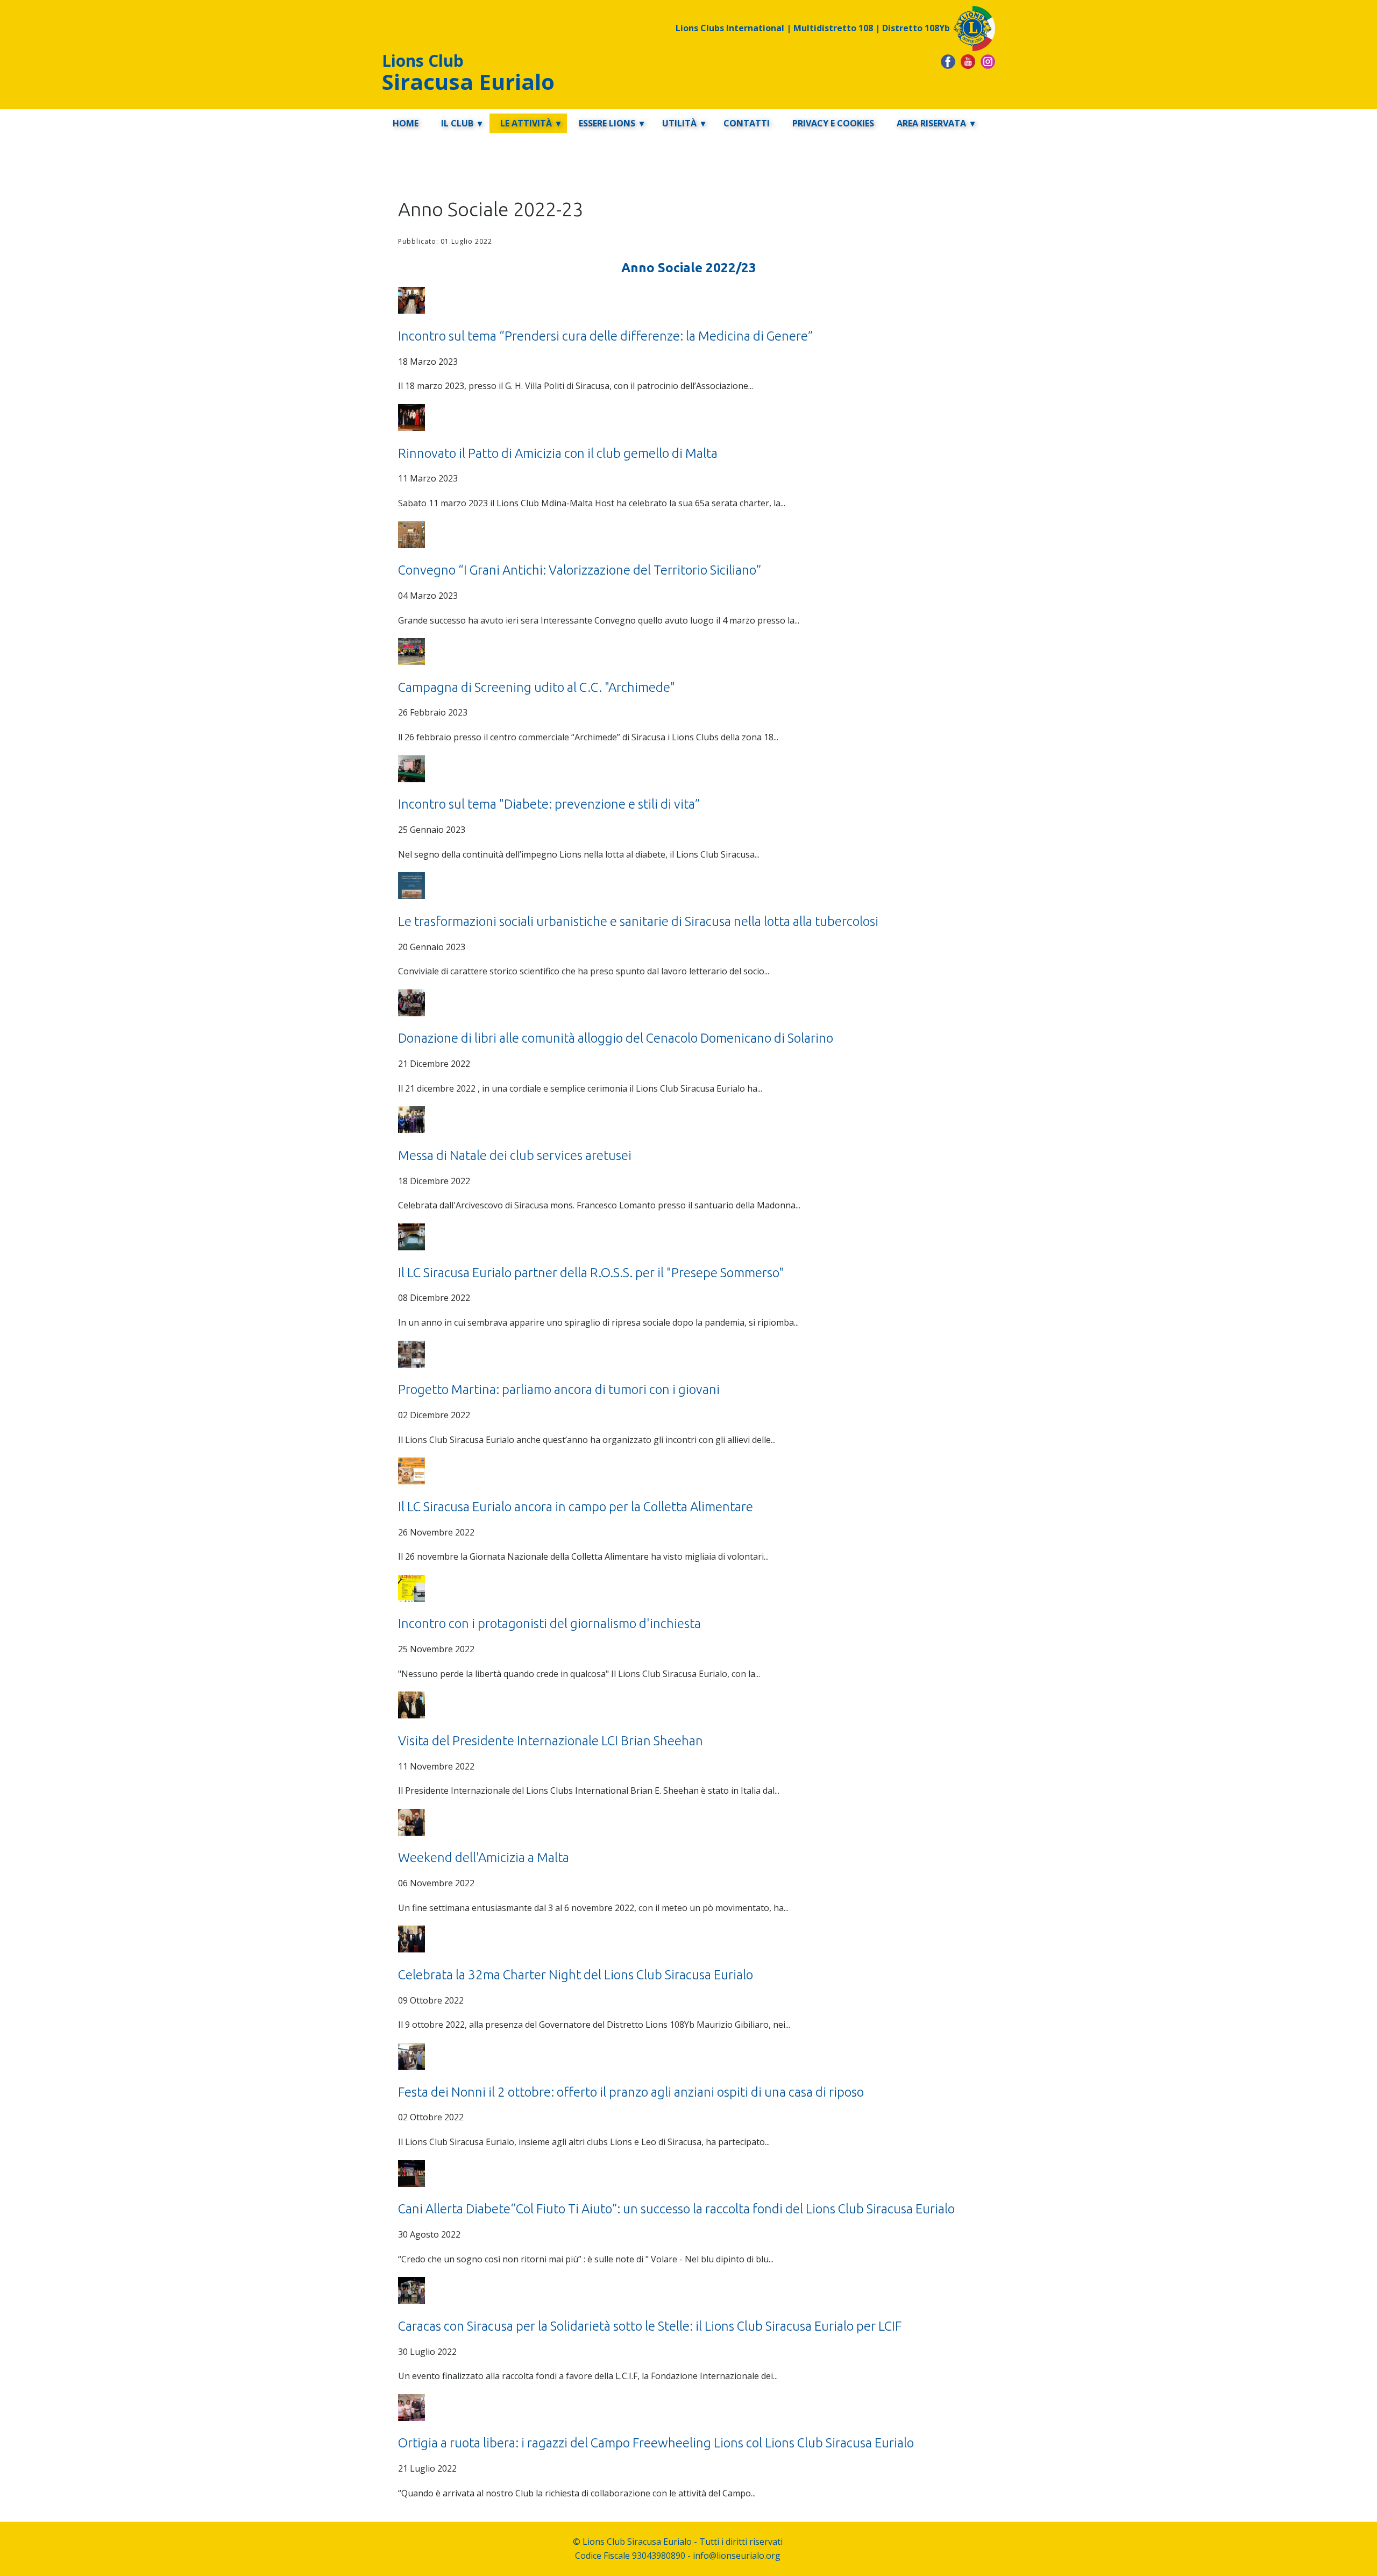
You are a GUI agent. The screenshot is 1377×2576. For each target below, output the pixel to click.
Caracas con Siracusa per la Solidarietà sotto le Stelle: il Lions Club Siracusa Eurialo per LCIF (650, 2326)
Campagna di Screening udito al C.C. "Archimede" (537, 687)
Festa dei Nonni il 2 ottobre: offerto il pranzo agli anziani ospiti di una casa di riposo (631, 2092)
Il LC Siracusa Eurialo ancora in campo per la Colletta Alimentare (576, 1507)
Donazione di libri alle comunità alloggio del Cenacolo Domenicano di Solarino (616, 1038)
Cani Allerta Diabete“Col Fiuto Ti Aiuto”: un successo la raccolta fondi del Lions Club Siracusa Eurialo (676, 2209)
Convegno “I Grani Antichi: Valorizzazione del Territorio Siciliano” (580, 570)
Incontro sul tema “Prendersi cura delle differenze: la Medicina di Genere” (605, 336)
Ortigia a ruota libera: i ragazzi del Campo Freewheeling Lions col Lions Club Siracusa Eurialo (656, 2443)
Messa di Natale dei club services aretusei (515, 1155)
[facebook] (948, 62)
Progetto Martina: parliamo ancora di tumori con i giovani (559, 1389)
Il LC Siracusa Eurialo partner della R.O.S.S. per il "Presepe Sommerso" (591, 1273)
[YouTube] (968, 62)
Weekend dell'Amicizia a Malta (484, 1857)
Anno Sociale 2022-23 (491, 209)
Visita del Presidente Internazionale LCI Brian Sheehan (551, 1741)
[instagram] (988, 62)
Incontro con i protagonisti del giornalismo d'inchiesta (549, 1623)
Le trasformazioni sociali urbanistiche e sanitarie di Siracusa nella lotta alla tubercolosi (638, 921)
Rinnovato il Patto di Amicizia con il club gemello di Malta (558, 453)
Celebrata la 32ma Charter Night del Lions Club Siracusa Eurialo (576, 1975)
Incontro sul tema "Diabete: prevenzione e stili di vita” (549, 804)
